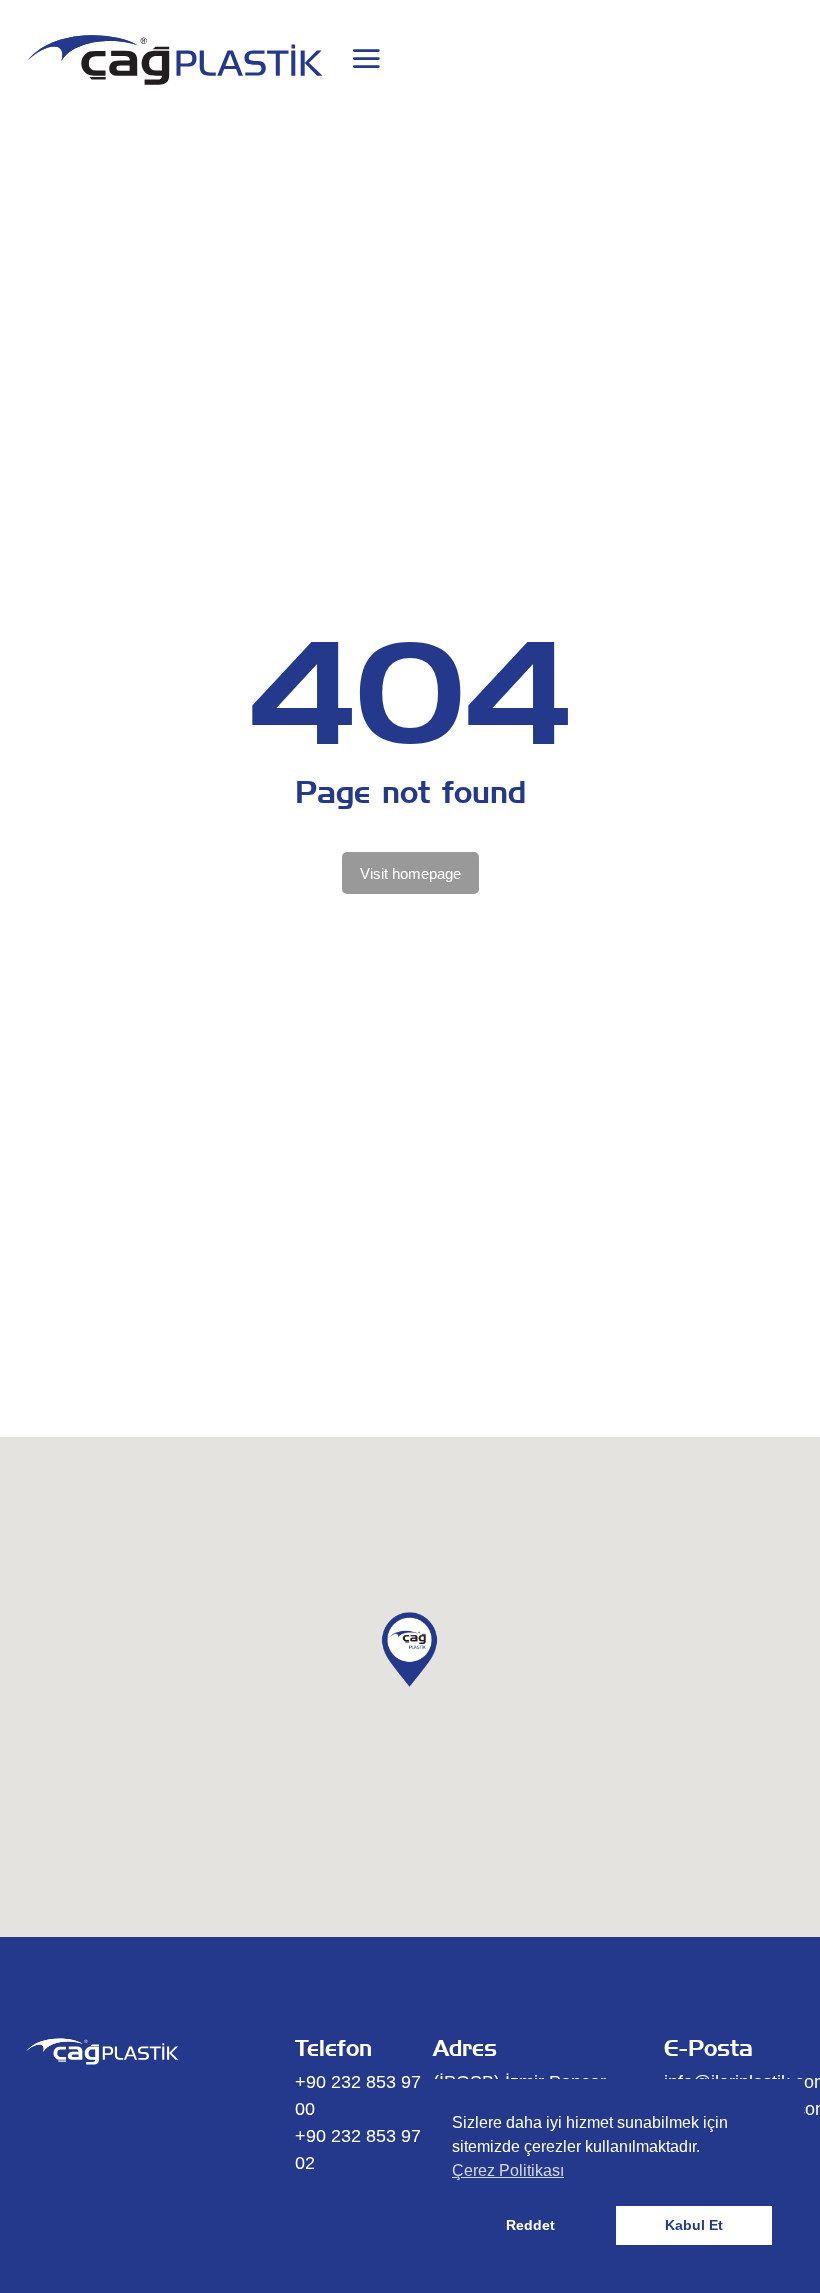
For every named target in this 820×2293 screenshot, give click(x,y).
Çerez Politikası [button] (508, 2170)
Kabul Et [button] (694, 2225)
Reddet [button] (530, 2225)
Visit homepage (410, 873)
